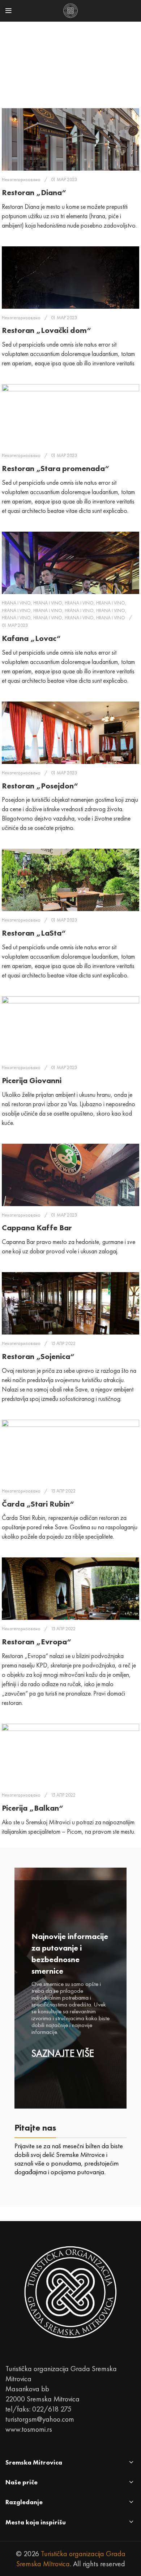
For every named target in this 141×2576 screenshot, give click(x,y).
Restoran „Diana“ (34, 192)
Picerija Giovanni (32, 1080)
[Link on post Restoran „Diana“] (70, 139)
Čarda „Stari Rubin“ (38, 1504)
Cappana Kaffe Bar (37, 1228)
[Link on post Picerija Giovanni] (70, 1027)
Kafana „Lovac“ (31, 638)
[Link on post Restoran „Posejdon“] (70, 733)
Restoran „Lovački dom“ (46, 330)
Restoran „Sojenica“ (38, 1356)
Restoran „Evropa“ (37, 1642)
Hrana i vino (16, 603)
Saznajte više (63, 2054)
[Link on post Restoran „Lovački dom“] (70, 278)
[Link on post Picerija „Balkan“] (70, 1755)
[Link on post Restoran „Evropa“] (70, 1589)
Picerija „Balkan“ (33, 1808)
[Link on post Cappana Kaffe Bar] (70, 1175)
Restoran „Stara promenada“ (55, 468)
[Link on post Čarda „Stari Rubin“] (70, 1451)
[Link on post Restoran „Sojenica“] (70, 1303)
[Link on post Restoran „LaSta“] (70, 880)
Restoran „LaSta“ (34, 933)
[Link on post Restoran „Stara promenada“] (70, 415)
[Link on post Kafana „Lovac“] (70, 563)
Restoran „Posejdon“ (40, 786)
